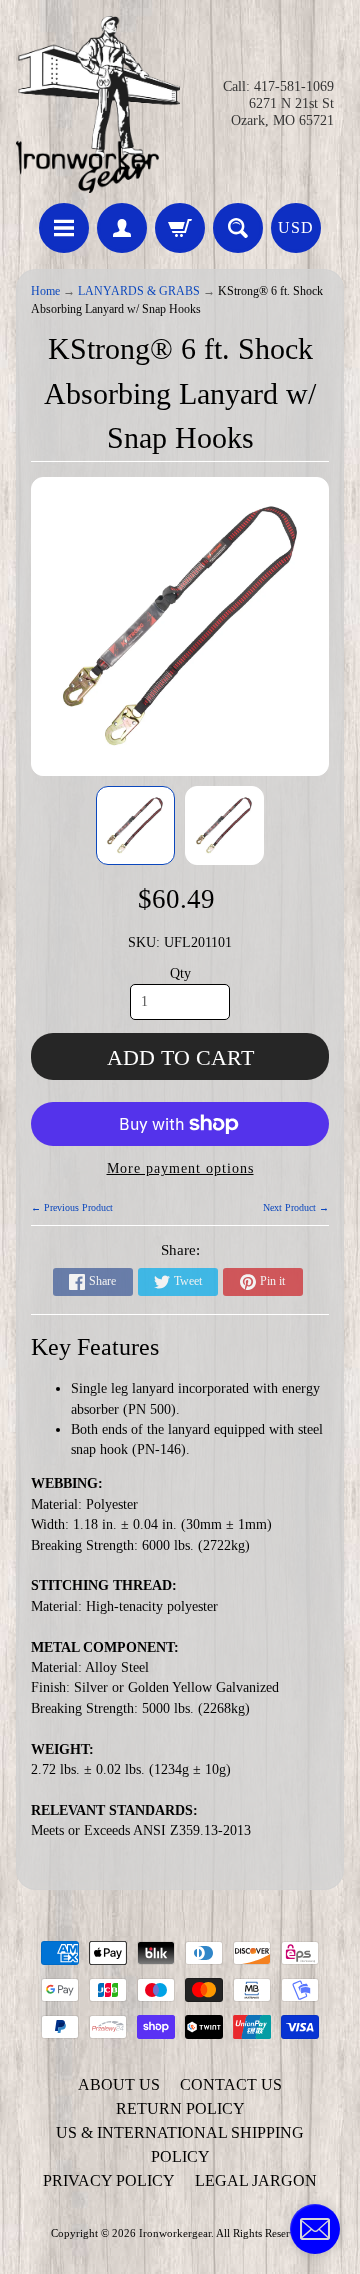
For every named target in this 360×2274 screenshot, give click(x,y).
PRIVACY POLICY (109, 2180)
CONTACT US (231, 2084)
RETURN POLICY (180, 2108)
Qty (180, 973)
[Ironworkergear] (98, 104)
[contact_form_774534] (315, 2229)
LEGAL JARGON (256, 2180)
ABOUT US (119, 2084)
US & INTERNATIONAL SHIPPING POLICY (180, 2144)
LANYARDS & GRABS (139, 291)
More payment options (180, 1168)
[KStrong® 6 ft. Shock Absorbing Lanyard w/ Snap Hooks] (135, 825)
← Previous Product (72, 1207)
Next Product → (296, 1207)
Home (45, 291)
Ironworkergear (175, 2233)
